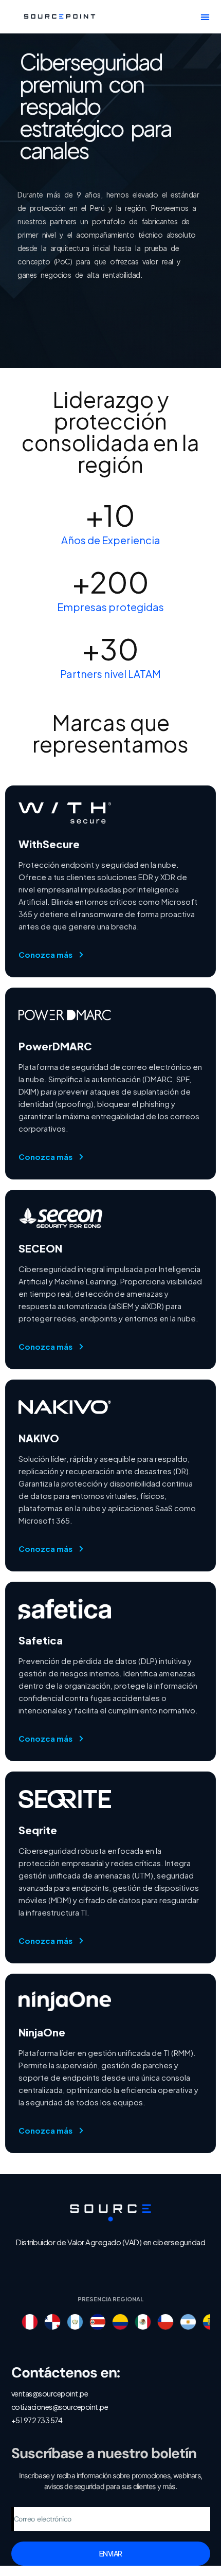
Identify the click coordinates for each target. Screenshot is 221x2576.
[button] (205, 17)
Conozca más (45, 954)
